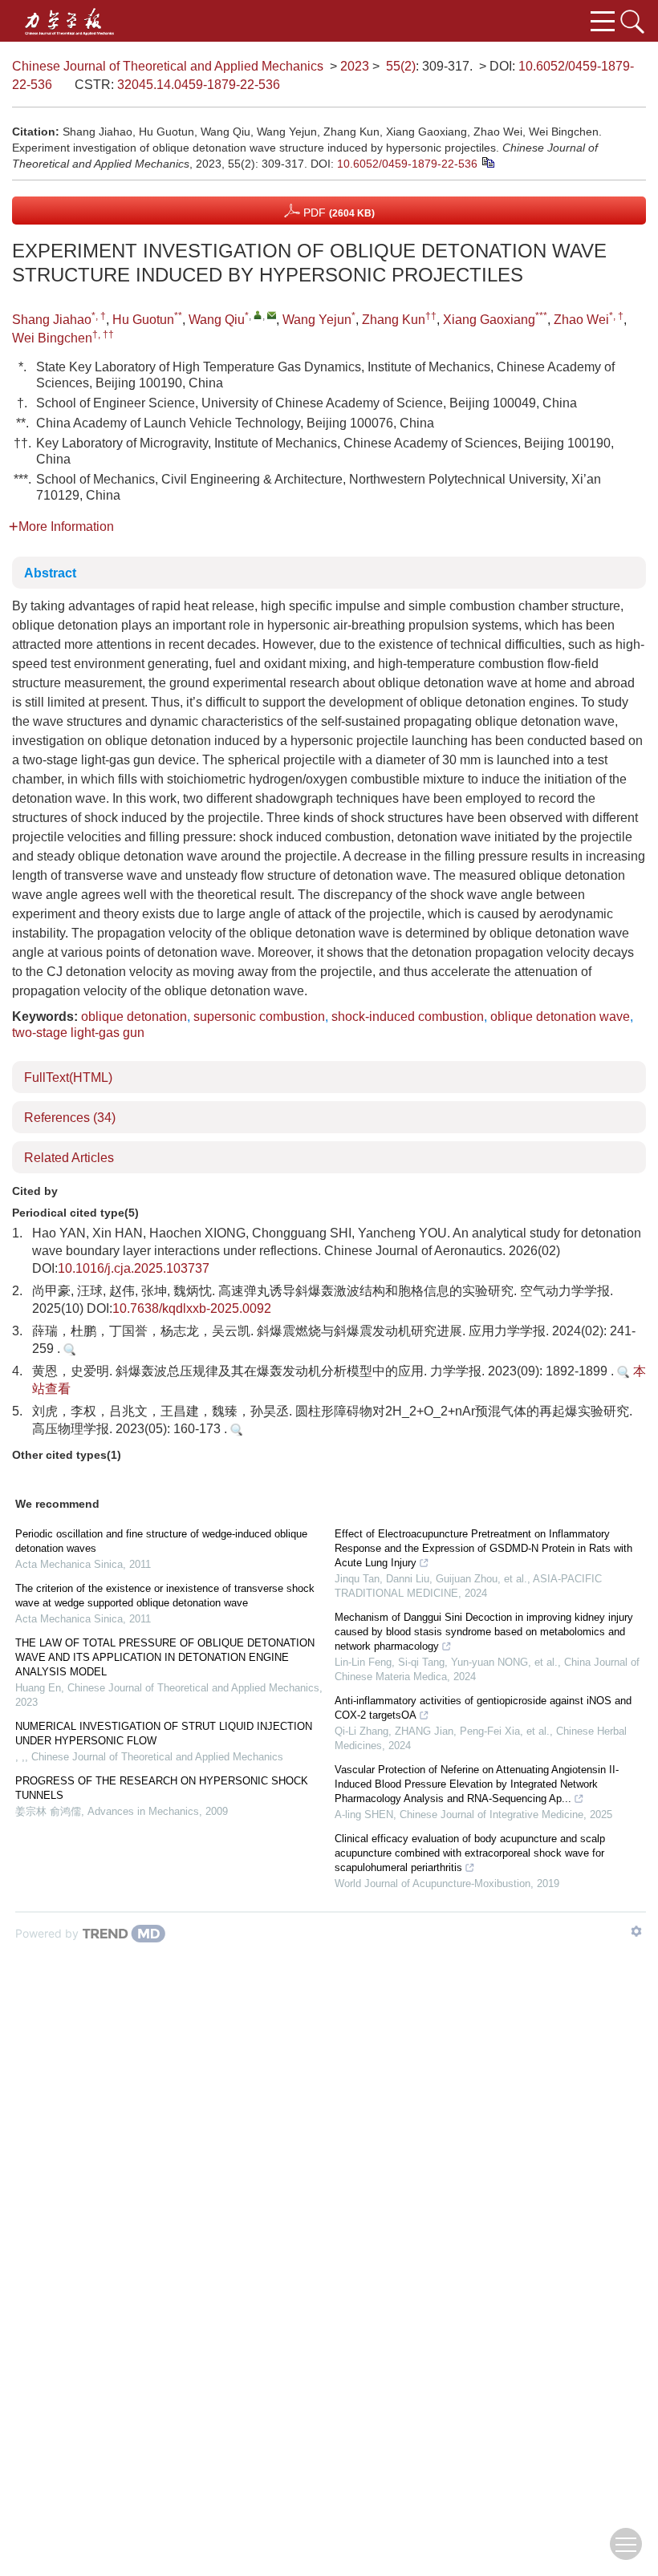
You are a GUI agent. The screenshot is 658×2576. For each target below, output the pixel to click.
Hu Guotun (143, 320)
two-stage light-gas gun (78, 1033)
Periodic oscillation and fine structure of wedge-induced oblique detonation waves (161, 1541)
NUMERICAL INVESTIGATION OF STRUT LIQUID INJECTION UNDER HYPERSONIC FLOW (164, 1734)
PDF (337, 213)
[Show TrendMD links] (636, 1931)
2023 (355, 66)
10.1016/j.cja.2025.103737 (134, 1268)
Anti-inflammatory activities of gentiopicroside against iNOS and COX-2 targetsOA (483, 1708)
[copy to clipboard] (487, 161)
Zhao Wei (581, 320)
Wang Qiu (217, 320)
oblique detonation (134, 1017)
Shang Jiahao (52, 320)
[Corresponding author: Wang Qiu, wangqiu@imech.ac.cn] (258, 315)
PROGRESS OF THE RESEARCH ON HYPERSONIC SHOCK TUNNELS (162, 1788)
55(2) (401, 66)
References (70, 1118)
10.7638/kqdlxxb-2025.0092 (192, 1308)
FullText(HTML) (68, 1077)
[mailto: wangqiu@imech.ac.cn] (272, 315)
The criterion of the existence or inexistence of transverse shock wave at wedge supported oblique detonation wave (165, 1596)
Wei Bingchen (52, 338)
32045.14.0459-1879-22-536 (199, 85)
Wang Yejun (317, 320)
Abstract (50, 573)
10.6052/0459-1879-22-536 (407, 164)
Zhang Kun (394, 320)
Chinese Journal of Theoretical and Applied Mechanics (168, 66)
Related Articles (69, 1158)
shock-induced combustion (408, 1017)
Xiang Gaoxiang (489, 320)
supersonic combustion (259, 1017)
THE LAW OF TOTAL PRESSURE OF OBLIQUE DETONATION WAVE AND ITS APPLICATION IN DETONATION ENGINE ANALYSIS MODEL (165, 1657)
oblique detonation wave (560, 1017)
